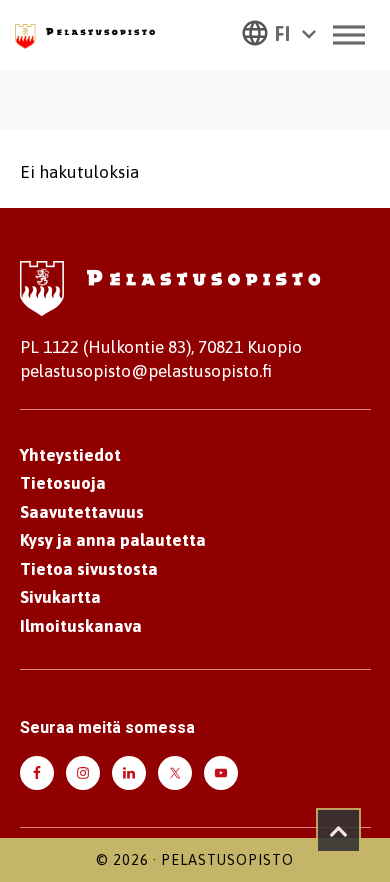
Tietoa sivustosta (89, 569)
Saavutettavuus (82, 512)
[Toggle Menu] (349, 34)
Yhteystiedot (70, 455)
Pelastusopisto (227, 860)
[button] (279, 32)
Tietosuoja (63, 483)
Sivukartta (60, 597)
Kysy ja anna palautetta (113, 540)
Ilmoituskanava (81, 626)
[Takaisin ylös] (338, 830)
